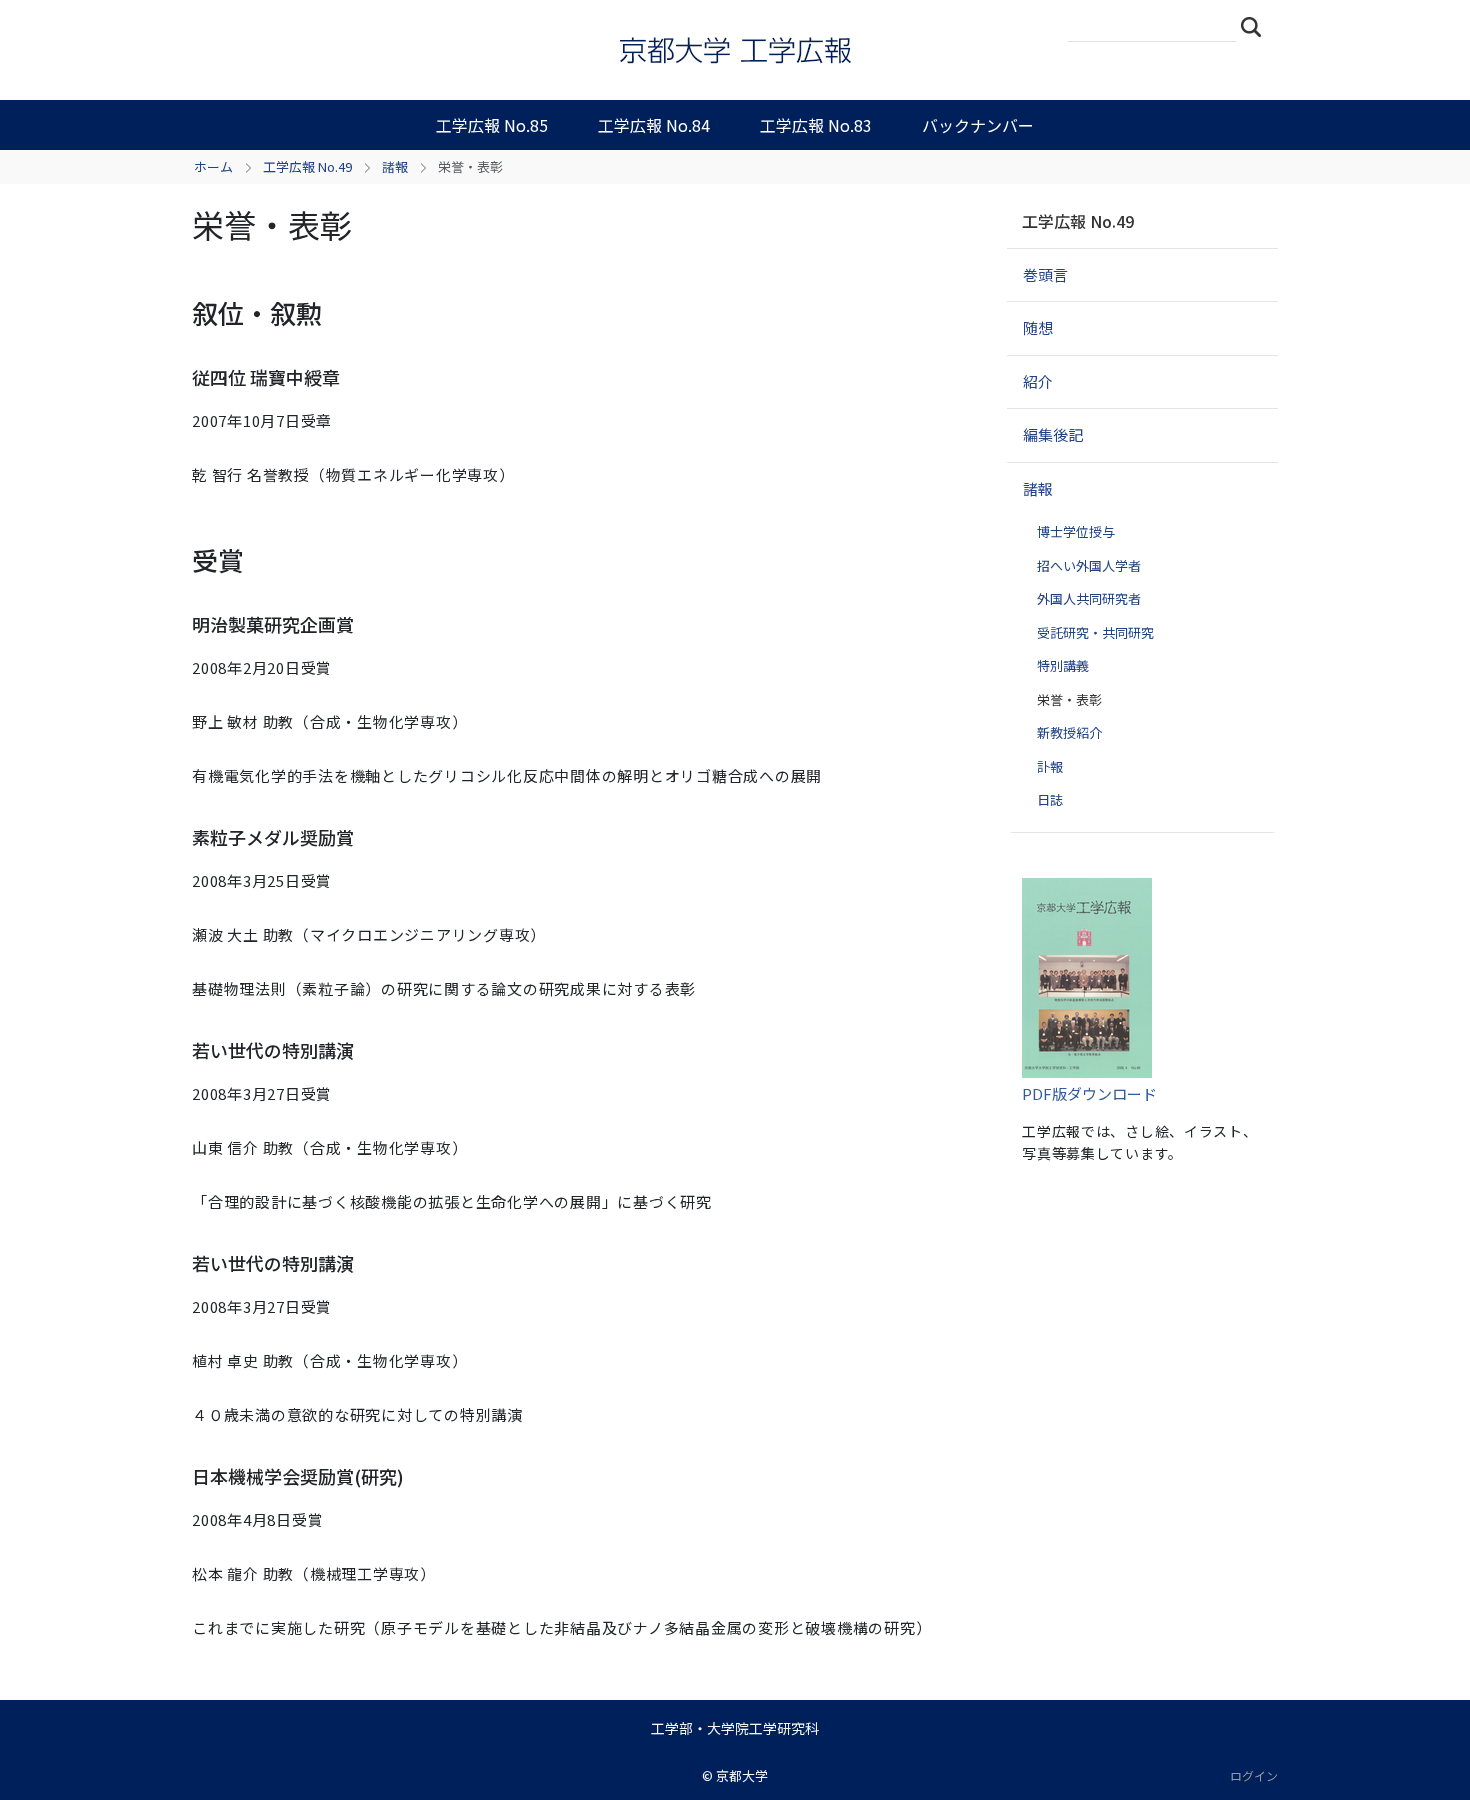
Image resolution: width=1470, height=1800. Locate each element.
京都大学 (742, 1775)
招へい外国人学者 (1089, 565)
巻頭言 (1045, 274)
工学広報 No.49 (307, 166)
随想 (1038, 327)
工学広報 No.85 (492, 125)
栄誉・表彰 (1069, 699)
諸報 (395, 166)
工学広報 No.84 (654, 125)
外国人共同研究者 (1089, 598)
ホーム (213, 166)
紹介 (1038, 381)
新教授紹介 (1069, 732)
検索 (1257, 26)
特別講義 (1063, 665)
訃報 (1050, 766)
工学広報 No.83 (816, 125)
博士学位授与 (1076, 531)
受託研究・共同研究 (1095, 632)
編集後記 (1053, 434)
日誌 (1050, 799)
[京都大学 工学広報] (735, 50)
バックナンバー (978, 125)
